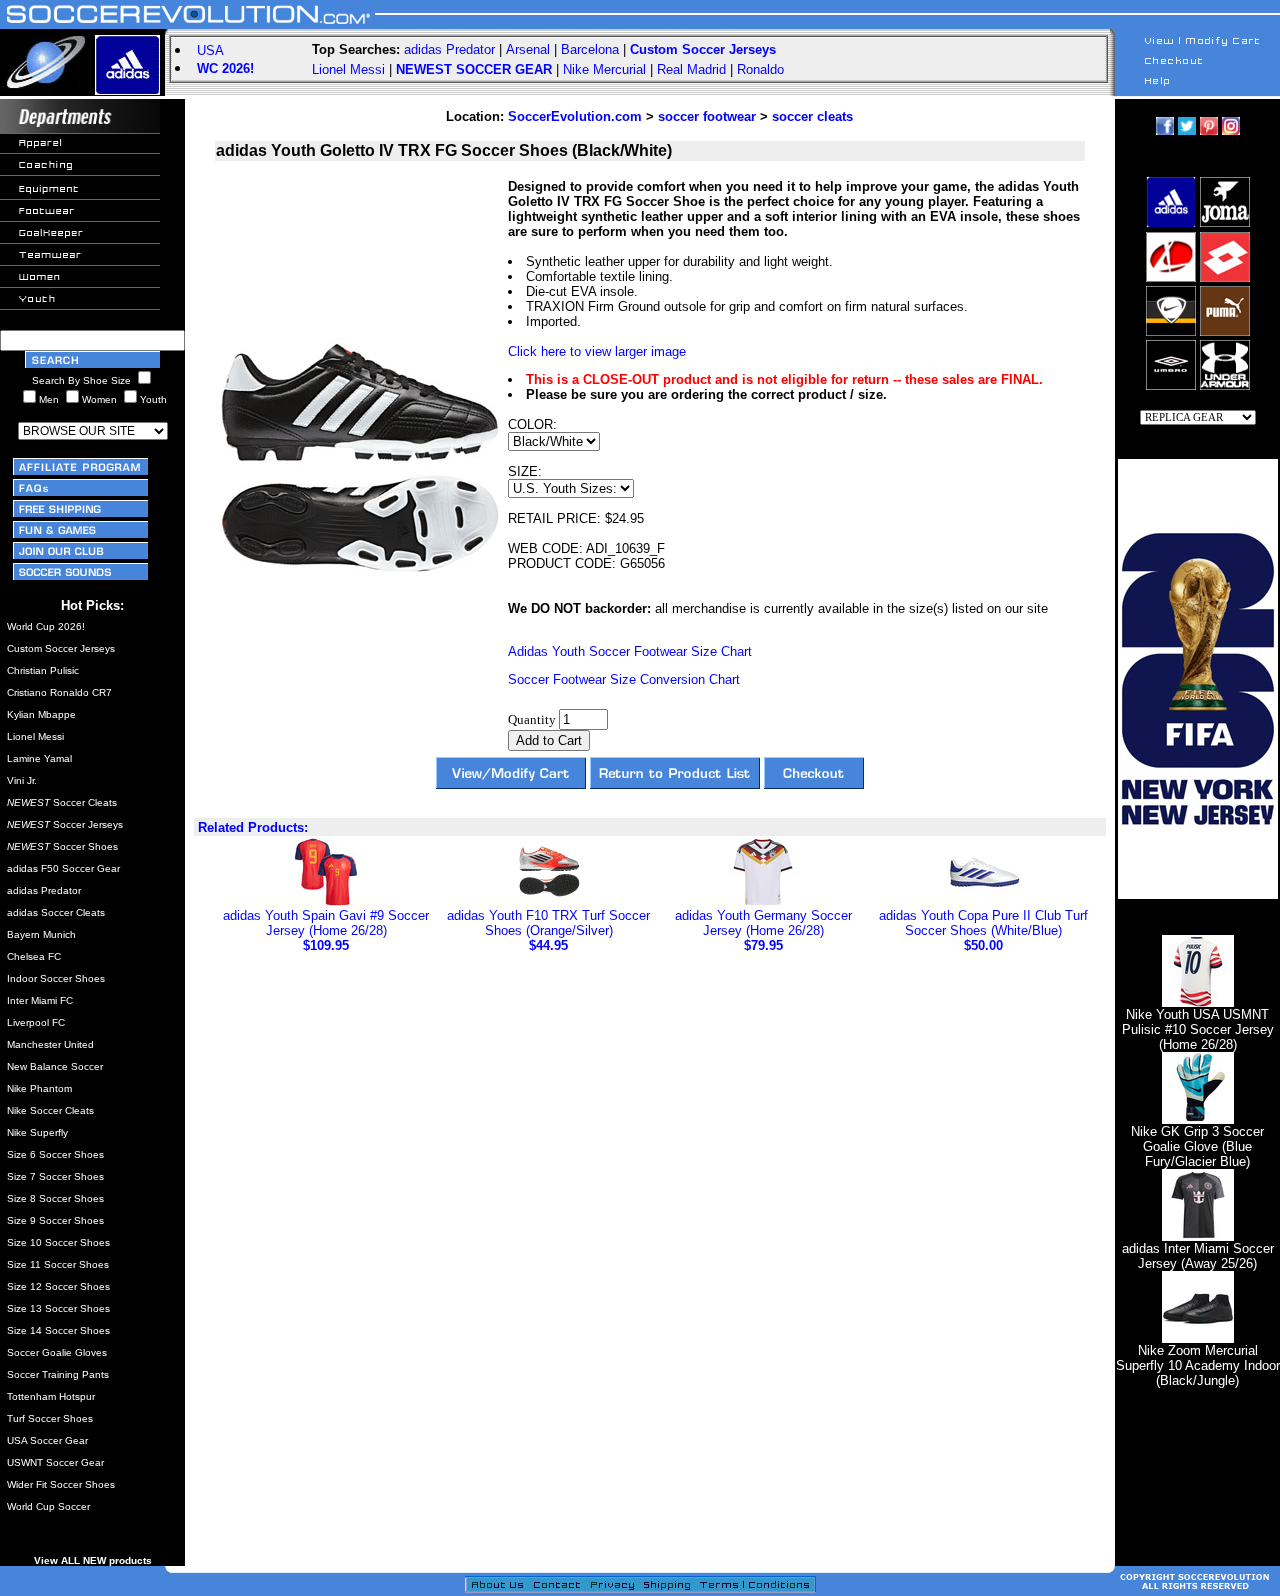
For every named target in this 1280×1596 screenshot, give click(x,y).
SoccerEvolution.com (575, 116)
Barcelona (590, 49)
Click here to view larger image (597, 351)
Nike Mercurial (604, 69)
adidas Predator (449, 49)
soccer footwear (707, 116)
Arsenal (528, 49)
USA (210, 50)
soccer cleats (812, 116)
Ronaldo (760, 69)
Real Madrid (691, 69)
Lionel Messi (348, 69)
